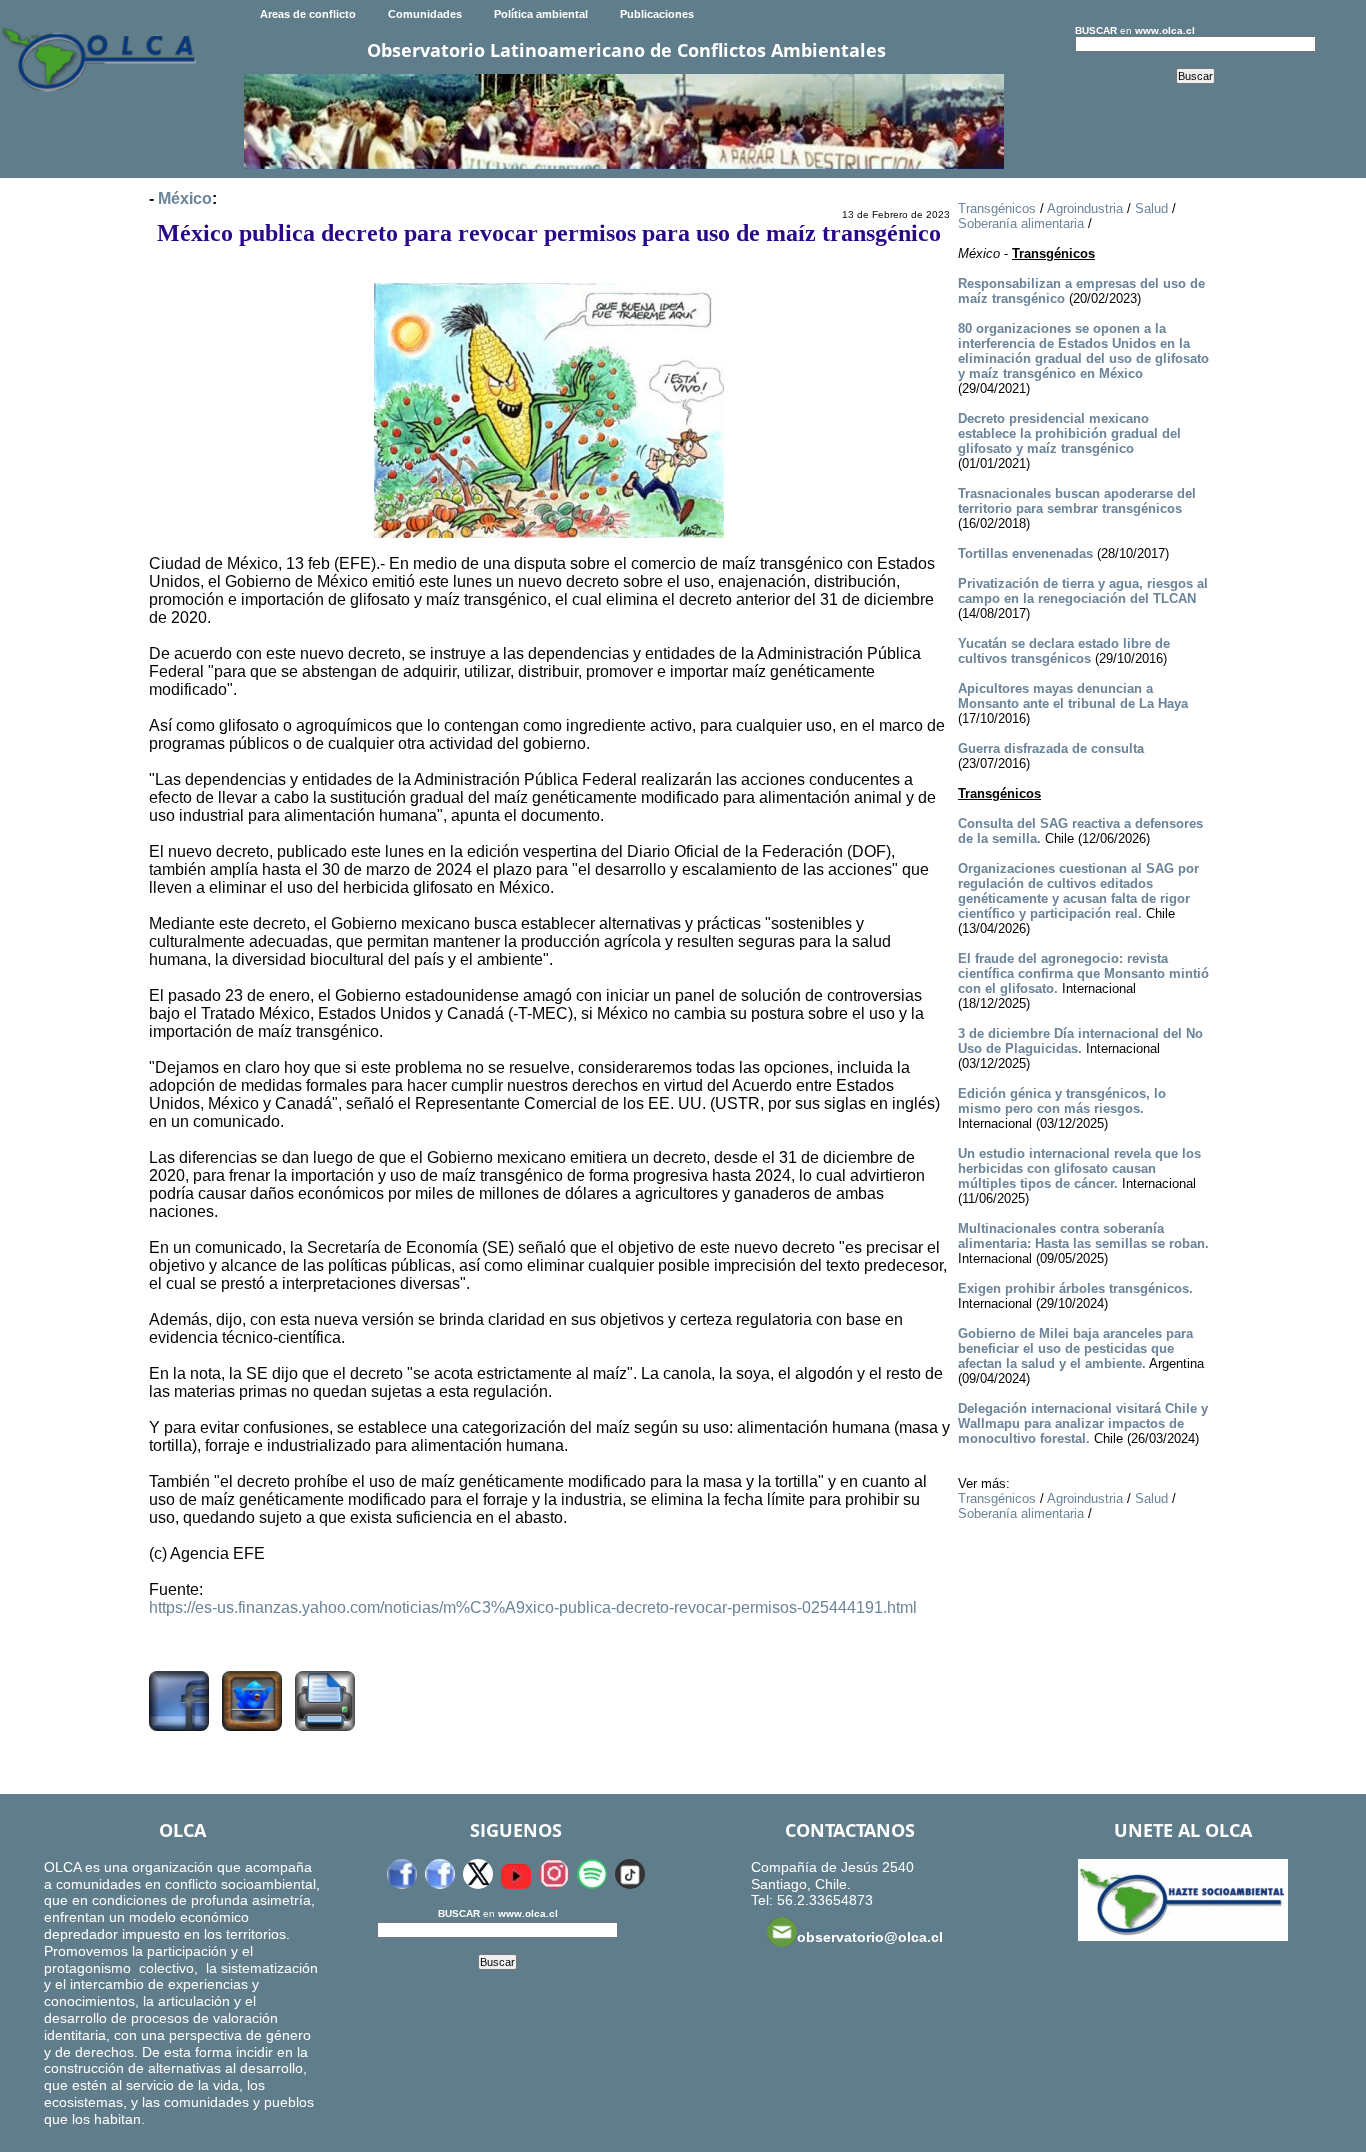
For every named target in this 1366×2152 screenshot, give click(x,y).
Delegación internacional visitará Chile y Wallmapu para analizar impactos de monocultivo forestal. (1083, 1423)
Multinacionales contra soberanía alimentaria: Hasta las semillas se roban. (1083, 1236)
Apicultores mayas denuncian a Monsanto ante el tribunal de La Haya (1073, 696)
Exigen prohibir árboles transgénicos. (1075, 1288)
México (185, 198)
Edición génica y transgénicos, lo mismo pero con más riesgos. (1062, 1101)
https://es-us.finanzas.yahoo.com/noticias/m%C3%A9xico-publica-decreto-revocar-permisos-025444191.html (533, 1607)
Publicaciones (657, 14)
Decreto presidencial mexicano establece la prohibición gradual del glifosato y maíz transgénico (1069, 433)
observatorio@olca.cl (870, 1937)
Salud (1151, 208)
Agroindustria (1085, 208)
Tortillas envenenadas (1025, 553)
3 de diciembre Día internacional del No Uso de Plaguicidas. (1080, 1041)
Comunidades (425, 14)
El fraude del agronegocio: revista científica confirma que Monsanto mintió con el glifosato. (1083, 973)
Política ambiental (541, 14)
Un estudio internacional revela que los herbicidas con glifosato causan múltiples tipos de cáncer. (1079, 1168)
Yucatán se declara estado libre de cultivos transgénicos (1064, 651)
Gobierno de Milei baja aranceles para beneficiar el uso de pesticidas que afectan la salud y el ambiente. (1075, 1348)
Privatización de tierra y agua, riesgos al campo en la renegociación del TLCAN (1083, 591)
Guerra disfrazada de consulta (1051, 748)
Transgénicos (997, 208)
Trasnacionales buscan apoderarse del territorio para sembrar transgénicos (1077, 501)
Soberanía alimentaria (1021, 223)
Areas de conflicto (308, 14)
